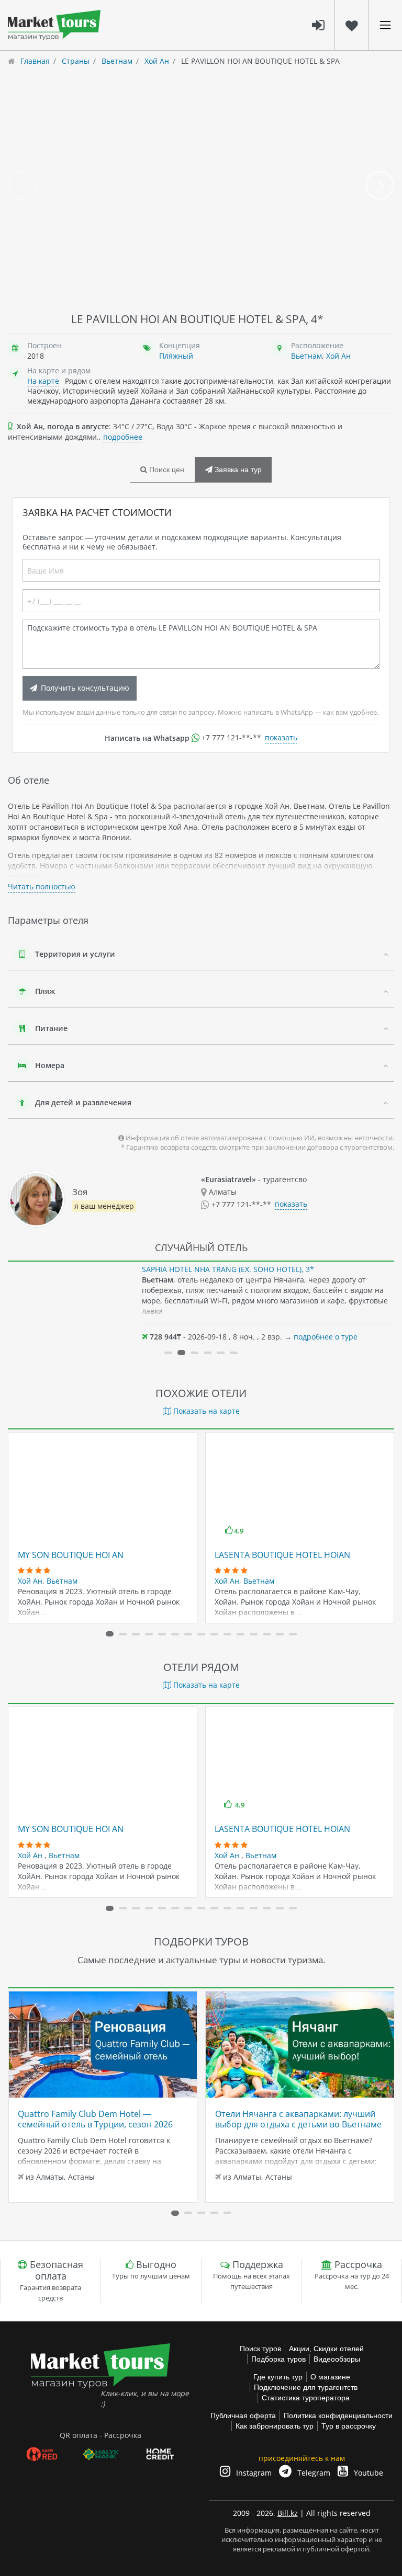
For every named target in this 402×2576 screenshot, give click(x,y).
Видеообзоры (337, 2359)
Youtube (367, 2473)
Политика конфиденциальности (338, 2415)
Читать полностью (42, 886)
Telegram (313, 2473)
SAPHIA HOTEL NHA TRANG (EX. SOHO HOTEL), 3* (228, 1269)
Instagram (253, 2473)
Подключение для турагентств (306, 2387)
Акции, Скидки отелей (326, 2349)
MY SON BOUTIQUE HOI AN (71, 1555)
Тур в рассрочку (349, 2426)
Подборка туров (278, 2359)
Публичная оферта (243, 2415)
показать (281, 737)
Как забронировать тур (275, 2426)
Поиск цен (166, 470)
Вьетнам (306, 356)
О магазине (330, 2377)
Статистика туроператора (306, 2398)
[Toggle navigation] (385, 25)
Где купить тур (278, 2377)
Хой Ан (338, 356)
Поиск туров (260, 2349)
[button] (168, 1353)
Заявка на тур (237, 470)
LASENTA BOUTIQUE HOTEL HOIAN (282, 1555)
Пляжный (176, 356)
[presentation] (23, 185)
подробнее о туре (326, 1337)
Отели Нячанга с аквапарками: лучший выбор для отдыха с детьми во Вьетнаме (298, 2119)
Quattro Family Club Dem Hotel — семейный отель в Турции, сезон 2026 (95, 2119)
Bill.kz (288, 2513)
